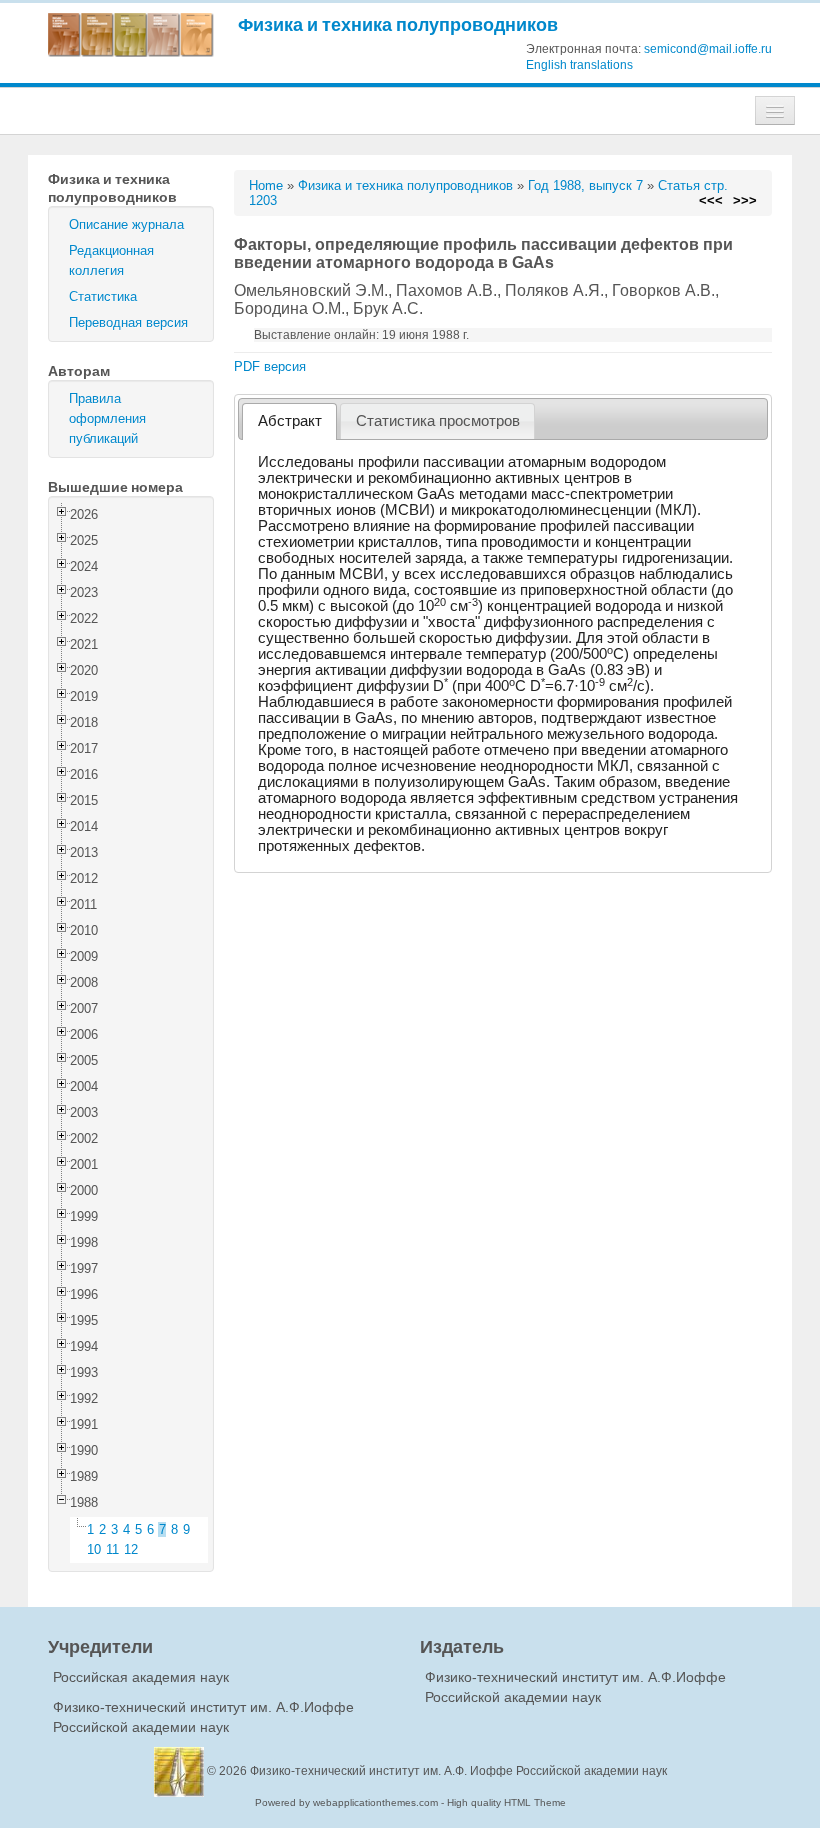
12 (131, 1549)
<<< (711, 200)
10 (94, 1549)
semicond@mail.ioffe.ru (708, 49)
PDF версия (270, 366)
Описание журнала (126, 224)
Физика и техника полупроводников (398, 24)
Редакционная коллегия (111, 260)
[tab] (289, 421)
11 (112, 1549)
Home (266, 185)
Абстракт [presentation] (290, 421)
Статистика (103, 296)
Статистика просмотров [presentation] (438, 421)
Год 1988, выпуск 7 (585, 185)
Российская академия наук (141, 1677)
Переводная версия (128, 322)
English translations (579, 65)
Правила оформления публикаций (107, 418)
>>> (745, 200)
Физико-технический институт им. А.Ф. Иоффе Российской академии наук (458, 1771)
